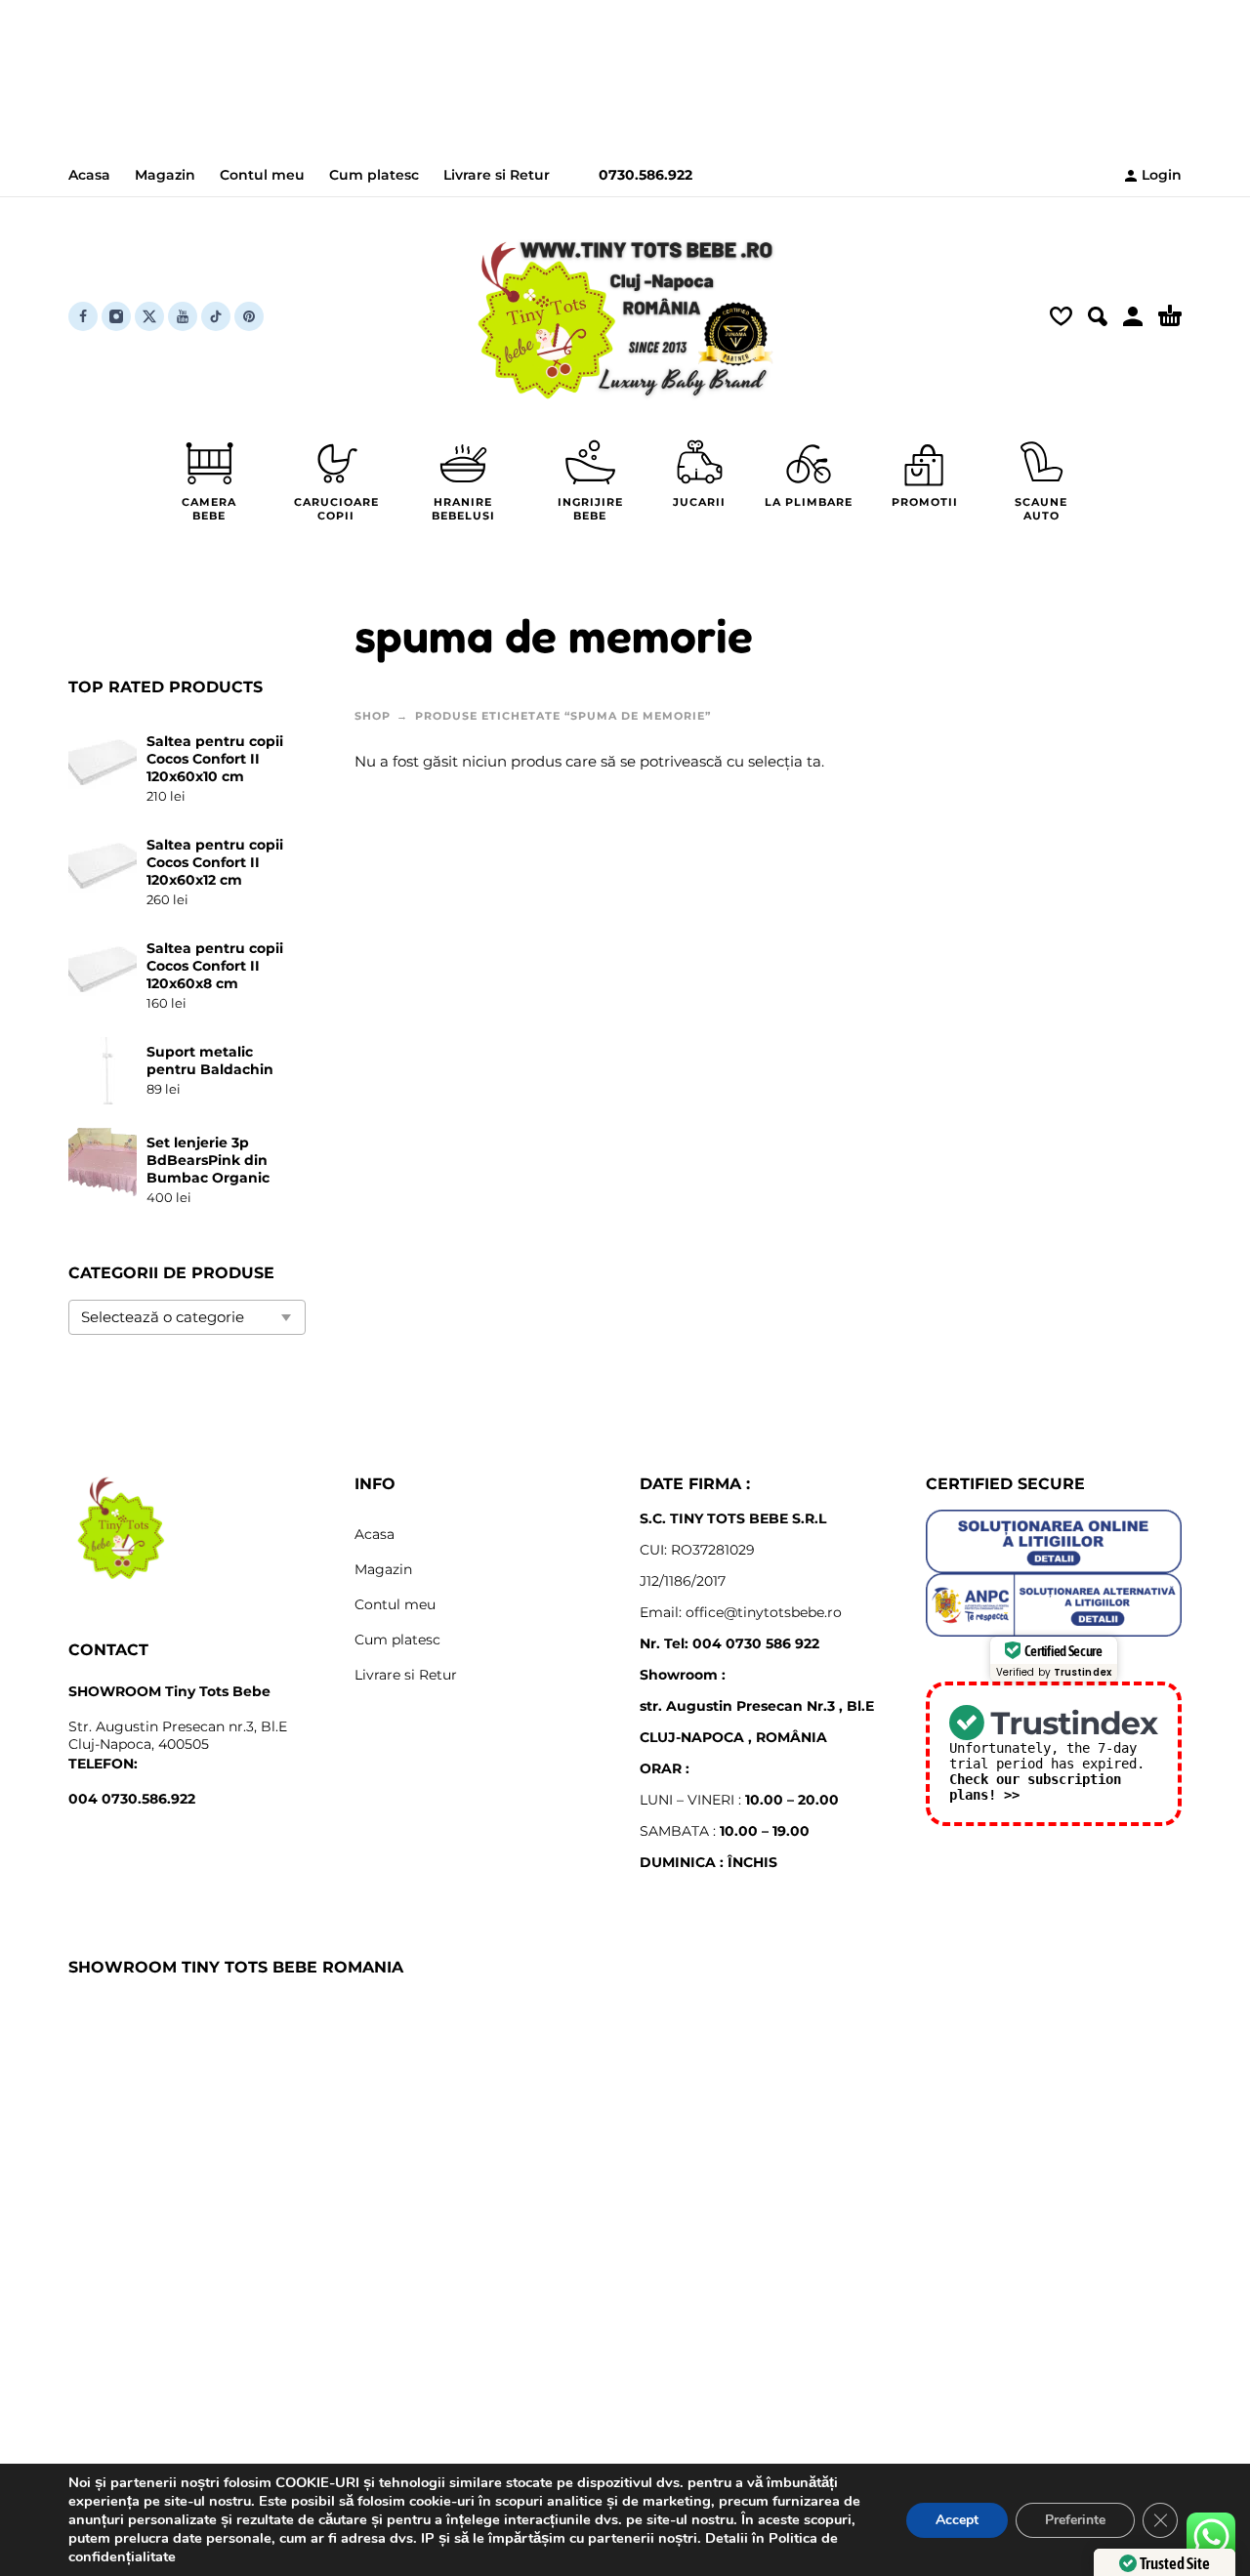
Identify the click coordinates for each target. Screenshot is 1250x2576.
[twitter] (149, 316)
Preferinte (1075, 2520)
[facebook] (83, 316)
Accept (957, 2520)
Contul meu (262, 175)
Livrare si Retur (497, 175)
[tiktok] (216, 316)
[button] (1098, 316)
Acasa (89, 175)
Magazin (165, 175)
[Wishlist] (1061, 316)
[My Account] (1133, 316)
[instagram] (116, 316)
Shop (373, 716)
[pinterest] (249, 316)
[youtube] (183, 316)
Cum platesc (374, 175)
